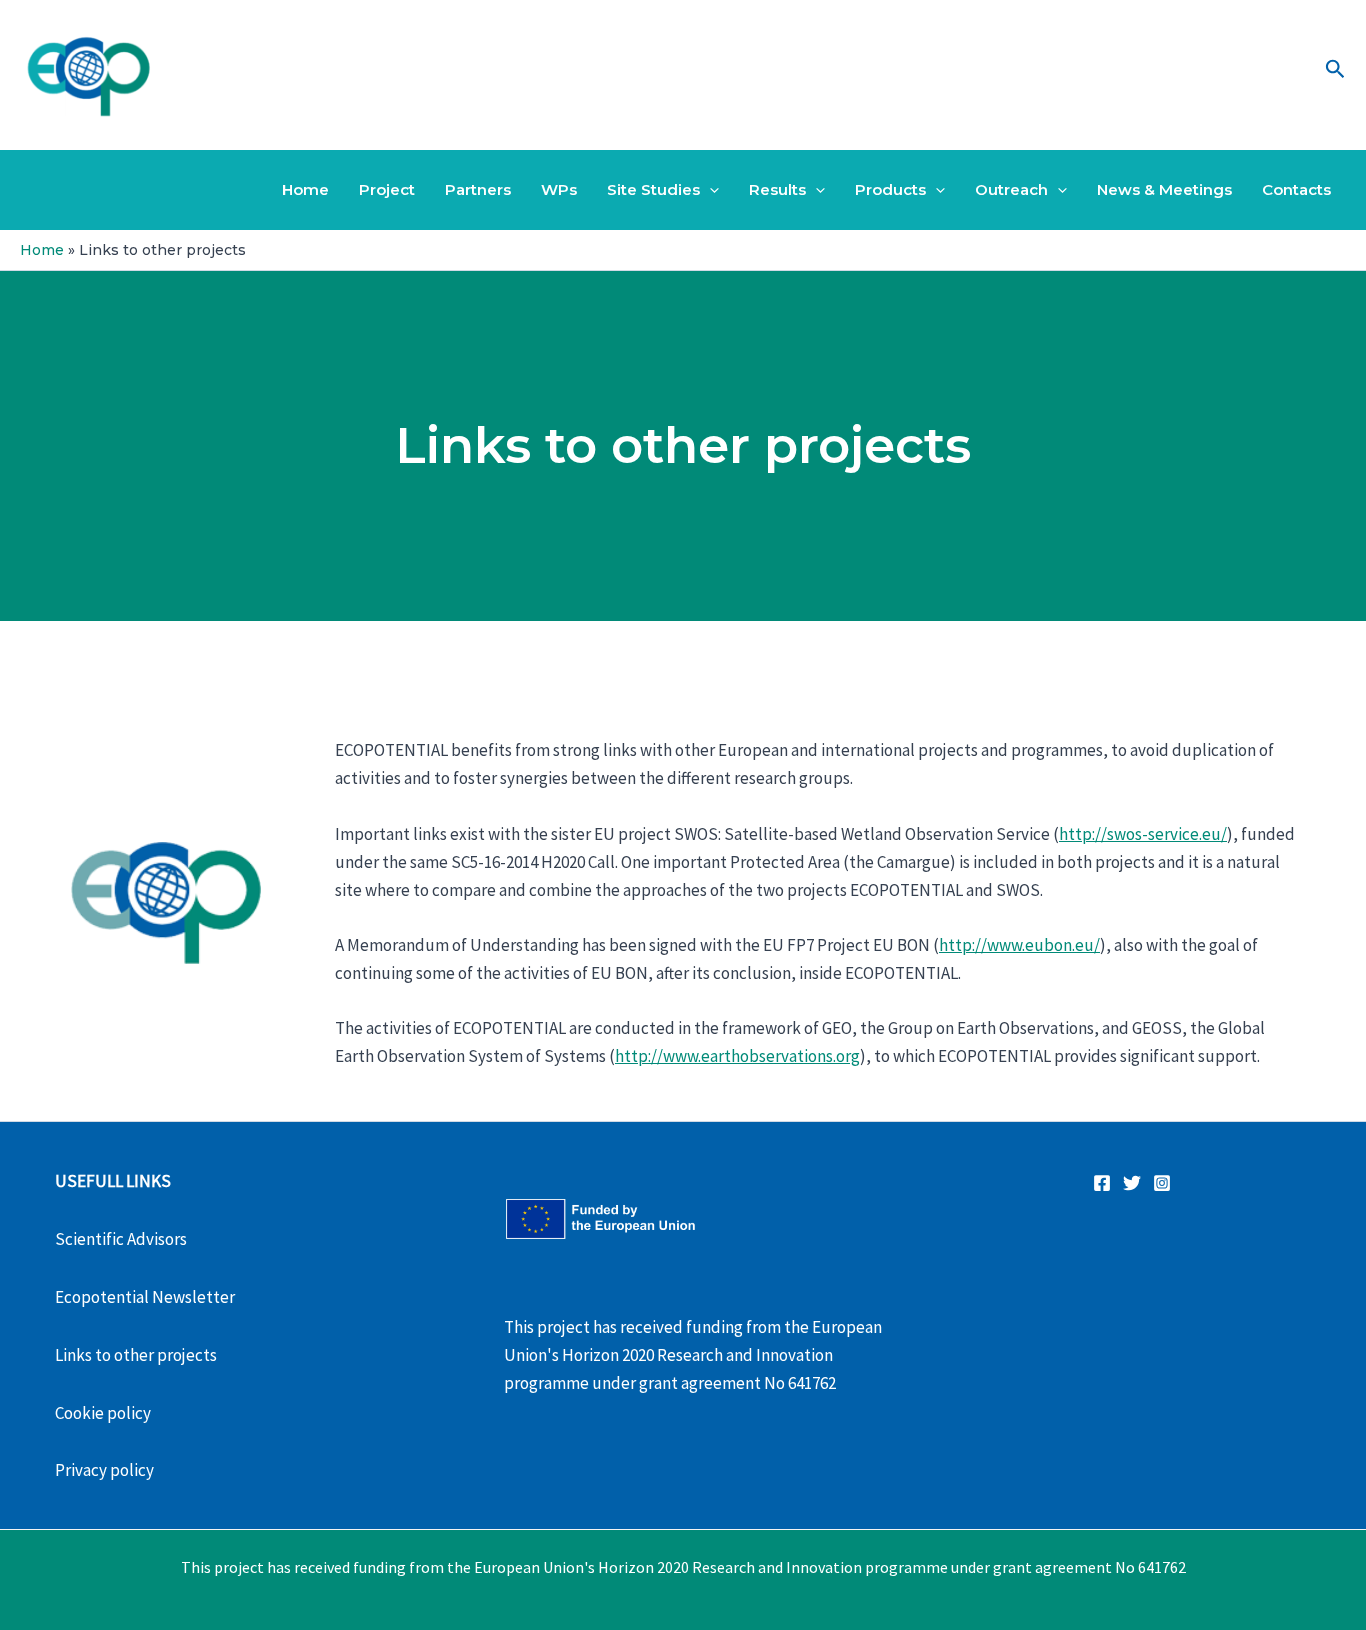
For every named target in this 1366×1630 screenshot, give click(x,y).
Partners (478, 189)
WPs (559, 189)
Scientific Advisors (121, 1239)
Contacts (1296, 189)
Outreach (1011, 189)
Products (890, 189)
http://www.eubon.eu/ (1019, 945)
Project (387, 189)
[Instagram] (1162, 1183)
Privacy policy (104, 1470)
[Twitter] (1132, 1183)
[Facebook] (1102, 1183)
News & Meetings (1164, 189)
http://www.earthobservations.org (737, 1056)
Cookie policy (103, 1413)
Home (305, 189)
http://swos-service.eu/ (1143, 834)
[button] (1335, 70)
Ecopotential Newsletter (145, 1297)
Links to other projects (136, 1355)
